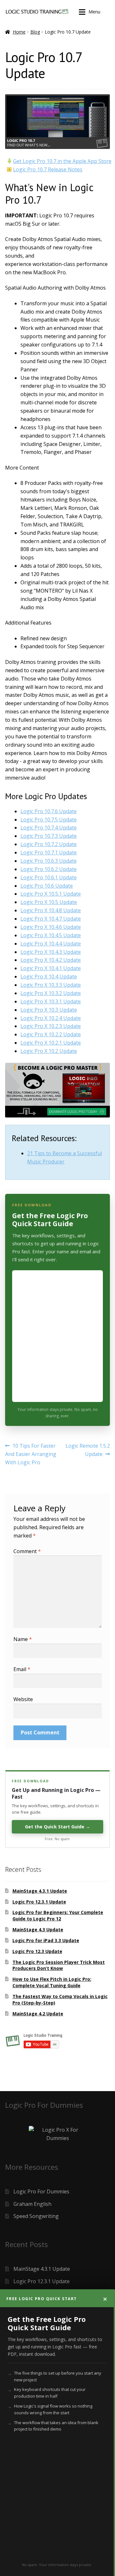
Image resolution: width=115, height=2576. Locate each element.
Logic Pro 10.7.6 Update (49, 811)
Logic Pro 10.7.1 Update (49, 852)
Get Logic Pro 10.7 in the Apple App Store (62, 161)
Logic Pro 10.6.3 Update (49, 861)
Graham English (32, 2204)
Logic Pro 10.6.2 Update (49, 869)
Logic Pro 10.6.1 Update (49, 877)
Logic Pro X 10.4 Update (49, 977)
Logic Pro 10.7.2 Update (49, 844)
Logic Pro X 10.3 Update (49, 1010)
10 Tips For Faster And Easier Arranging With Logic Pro (31, 1454)
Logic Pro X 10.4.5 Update (51, 935)
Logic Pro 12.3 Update (37, 1951)
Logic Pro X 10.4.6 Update (51, 927)
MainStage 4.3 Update (38, 1930)
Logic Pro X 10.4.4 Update (51, 944)
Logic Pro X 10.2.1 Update (51, 1043)
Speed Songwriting (36, 2216)
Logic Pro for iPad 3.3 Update (46, 1940)
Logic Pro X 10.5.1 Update (51, 894)
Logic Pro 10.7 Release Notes (48, 169)
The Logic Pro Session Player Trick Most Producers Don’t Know (59, 1965)
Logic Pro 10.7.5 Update (49, 820)
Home (19, 32)
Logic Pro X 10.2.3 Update (51, 1026)
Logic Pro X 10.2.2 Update (51, 1034)
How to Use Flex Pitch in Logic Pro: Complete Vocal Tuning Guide (52, 1982)
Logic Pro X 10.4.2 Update (51, 960)
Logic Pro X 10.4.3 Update (51, 952)
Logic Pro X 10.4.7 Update (51, 919)
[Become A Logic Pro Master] (57, 1090)
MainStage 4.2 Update (38, 2014)
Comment (27, 1551)
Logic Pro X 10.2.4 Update (51, 1018)
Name (23, 1639)
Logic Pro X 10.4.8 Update (51, 910)
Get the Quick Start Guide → (57, 1827)
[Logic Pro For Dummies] (57, 2134)
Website (23, 1699)
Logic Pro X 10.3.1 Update (51, 1001)
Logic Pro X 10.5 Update (49, 902)
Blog (35, 32)
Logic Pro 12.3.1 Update (39, 1902)
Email (22, 1669)
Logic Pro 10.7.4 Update (49, 828)
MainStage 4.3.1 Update (40, 1891)
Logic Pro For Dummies (41, 2191)
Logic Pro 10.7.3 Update (49, 836)
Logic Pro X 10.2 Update (49, 1051)
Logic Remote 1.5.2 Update (88, 1450)
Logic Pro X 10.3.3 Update (51, 985)
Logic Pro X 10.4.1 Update (51, 968)
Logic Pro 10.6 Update (47, 886)
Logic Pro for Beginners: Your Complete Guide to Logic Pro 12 (58, 1915)
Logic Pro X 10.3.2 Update (51, 993)
